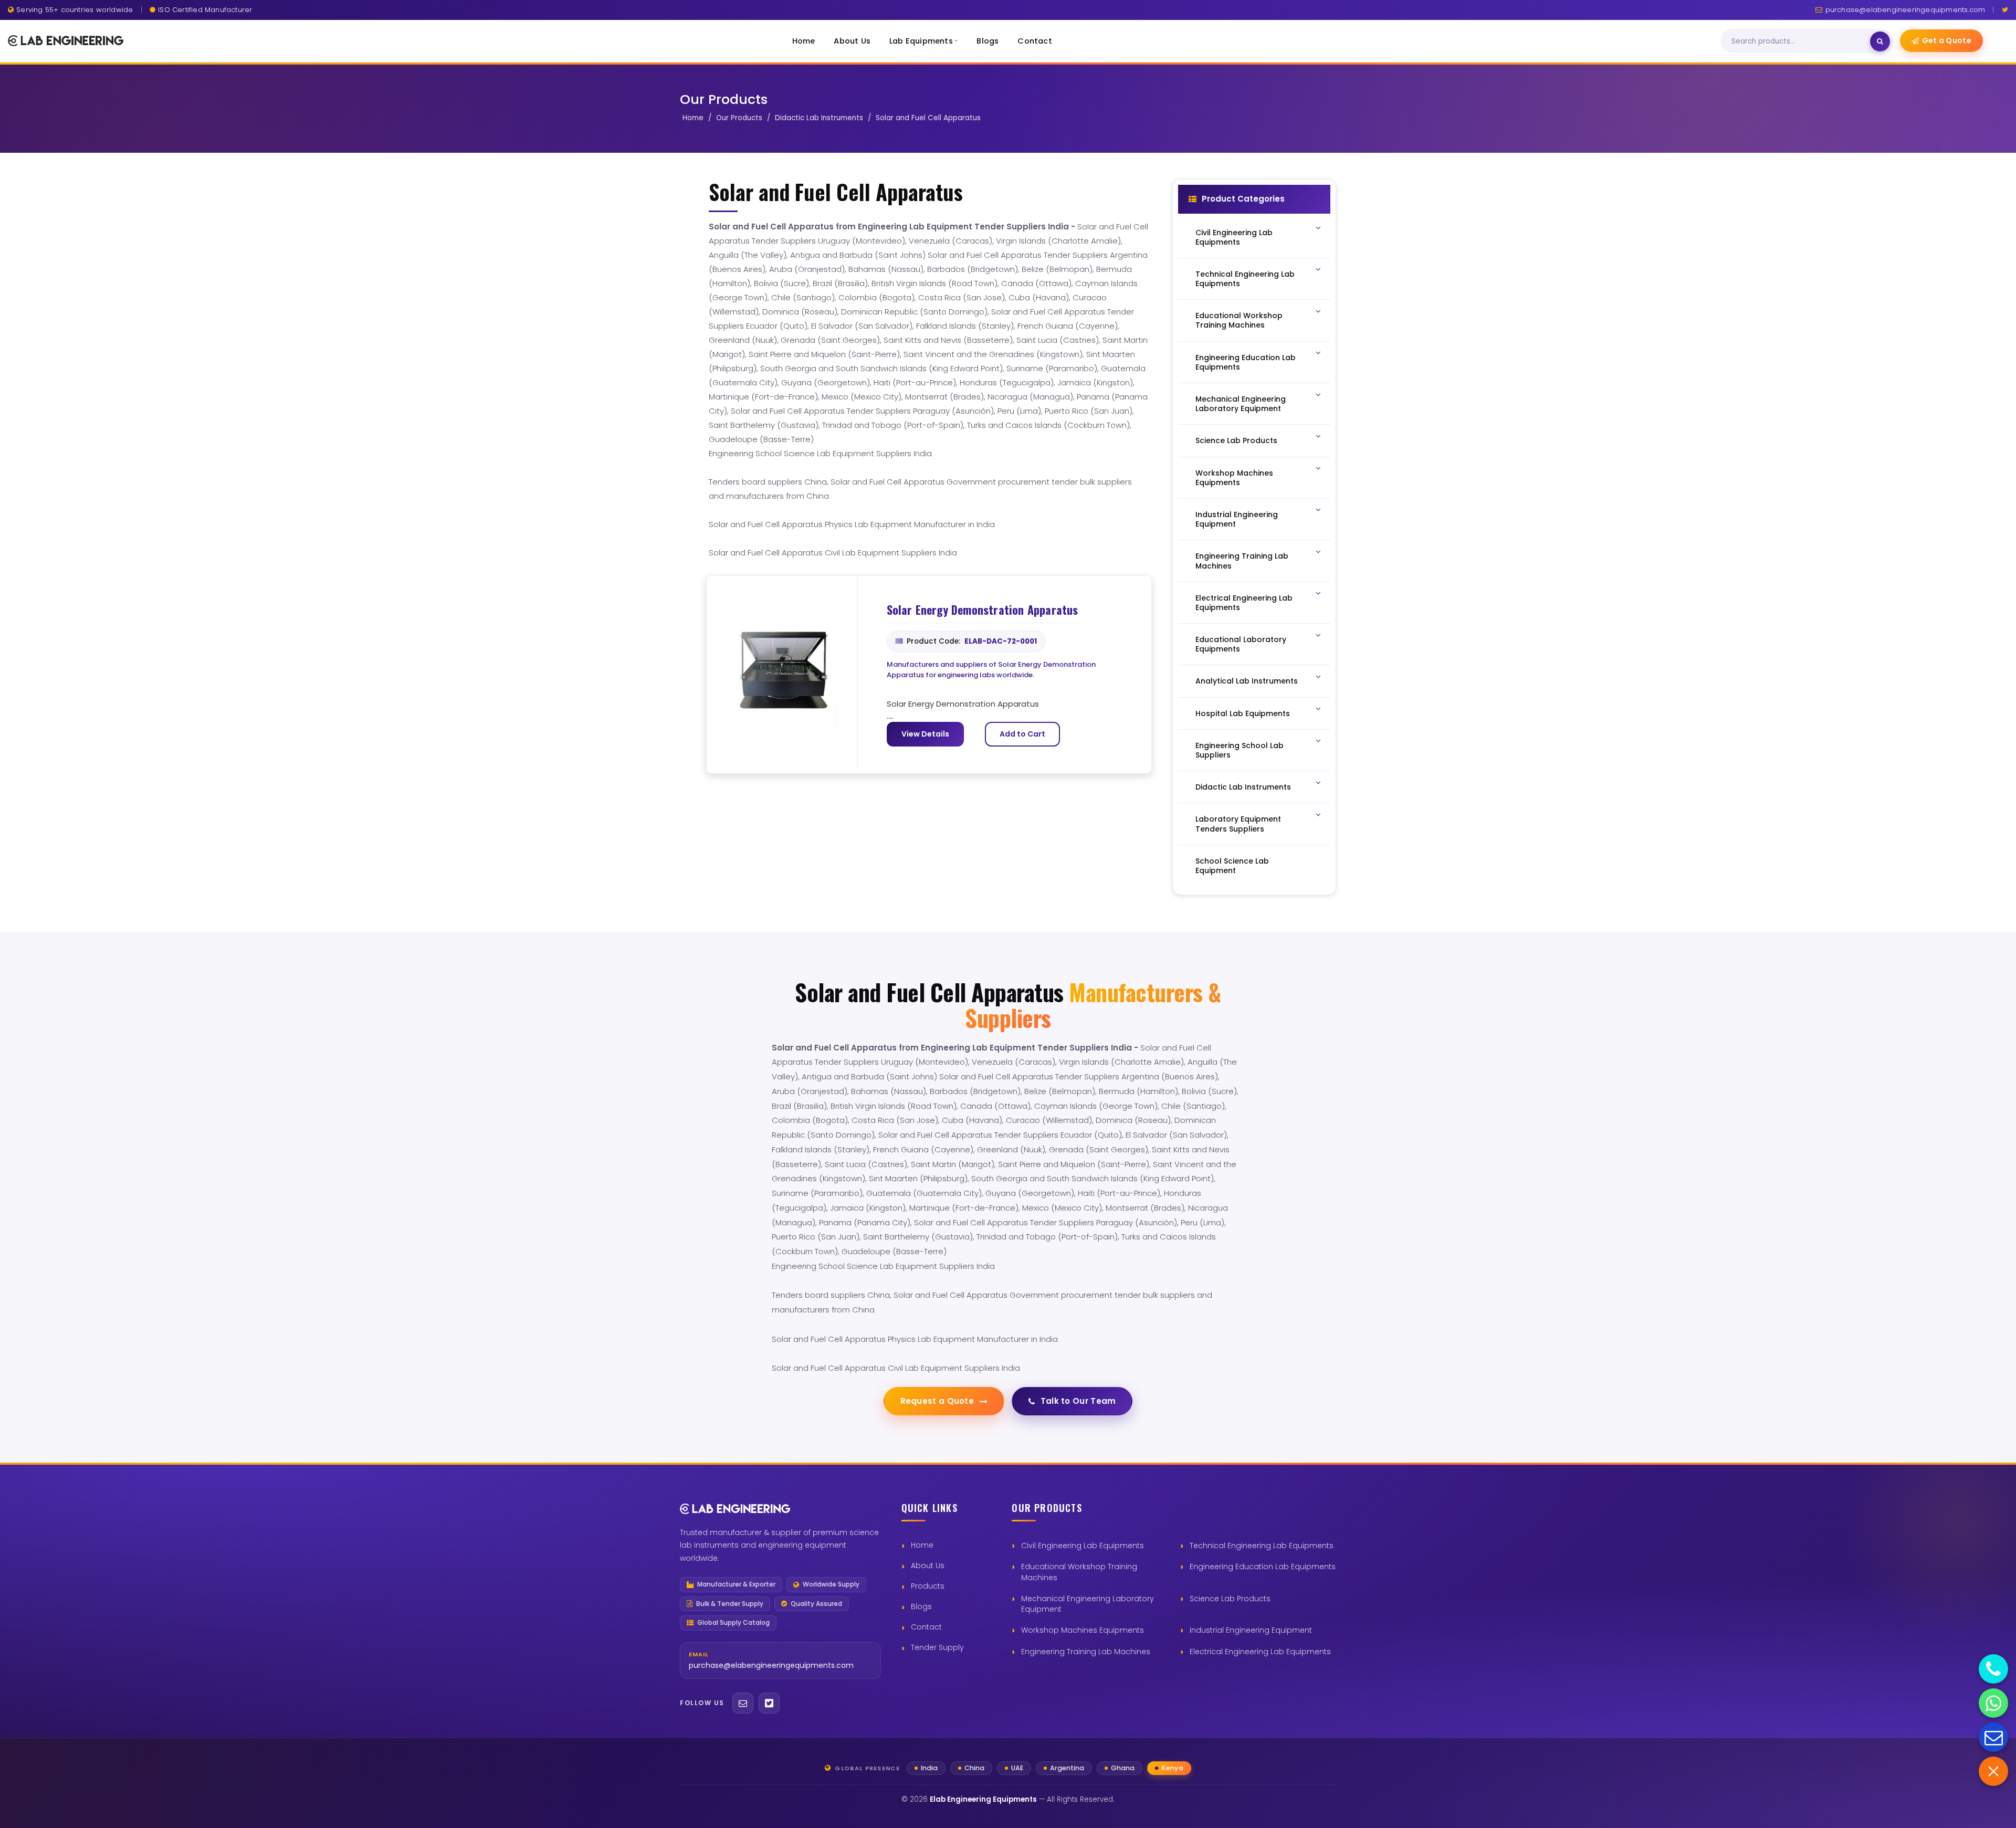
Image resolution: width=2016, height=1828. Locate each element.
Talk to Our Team (1078, 1401)
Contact (1035, 41)
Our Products (739, 118)
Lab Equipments (921, 41)
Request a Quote (937, 1401)
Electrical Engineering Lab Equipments (1260, 1652)
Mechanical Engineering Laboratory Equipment (1088, 1604)
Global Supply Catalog (733, 1623)
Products (928, 1586)
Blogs (988, 41)
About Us (852, 41)
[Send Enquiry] (1993, 1737)
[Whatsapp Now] (1993, 1703)
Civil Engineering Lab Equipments (1083, 1546)
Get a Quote (1947, 40)
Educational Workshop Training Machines (1079, 1572)
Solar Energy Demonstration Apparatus (983, 610)
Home (804, 41)
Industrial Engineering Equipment (1251, 1630)
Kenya (1172, 1768)
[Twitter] (2005, 10)
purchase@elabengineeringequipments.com (1905, 10)
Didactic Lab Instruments (819, 118)
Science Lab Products (1230, 1599)
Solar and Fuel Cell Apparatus (928, 118)
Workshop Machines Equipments (1083, 1630)
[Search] (1880, 41)
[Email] (743, 1703)
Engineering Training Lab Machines (1086, 1652)
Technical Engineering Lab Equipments (1262, 1546)
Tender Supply (937, 1647)
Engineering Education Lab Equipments (1263, 1567)
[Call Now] (1993, 1669)
